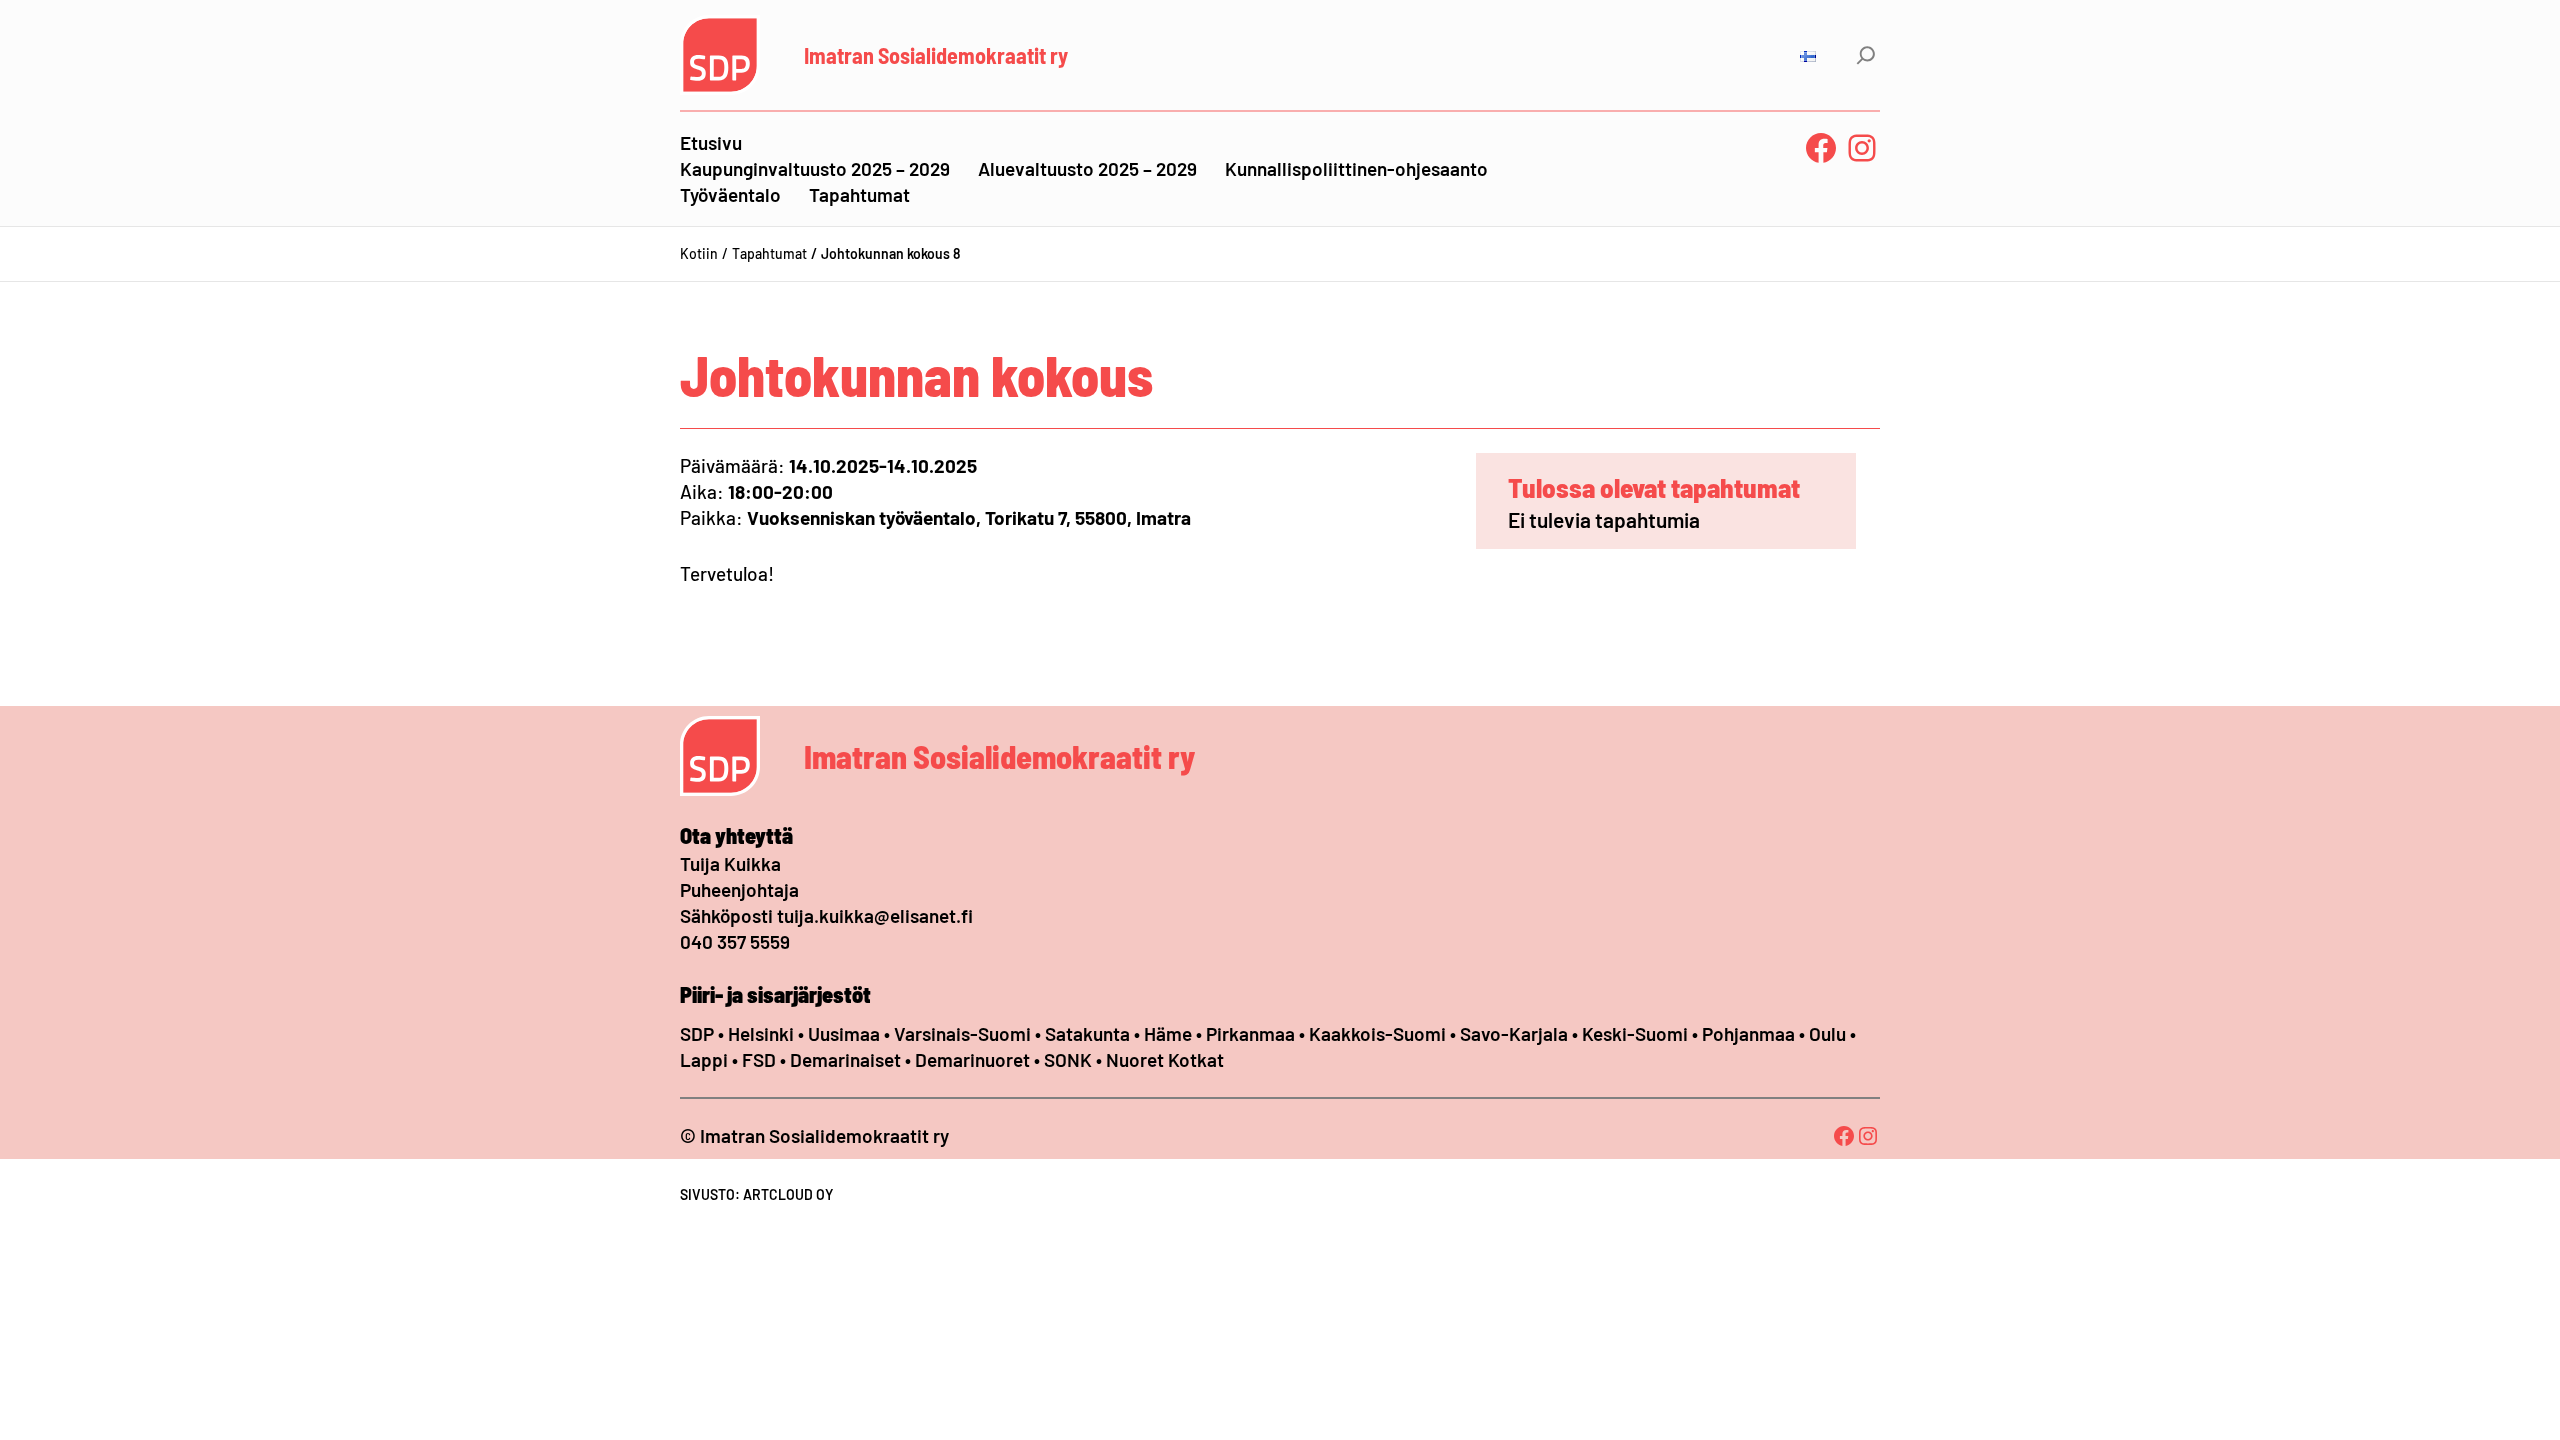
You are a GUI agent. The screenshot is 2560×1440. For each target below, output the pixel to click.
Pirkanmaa (1250, 1033)
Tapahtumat (769, 253)
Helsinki (763, 1033)
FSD (759, 1059)
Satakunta (1087, 1033)
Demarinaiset (845, 1059)
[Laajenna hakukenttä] (1866, 55)
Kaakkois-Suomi (1377, 1033)
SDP (697, 1033)
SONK (1068, 1059)
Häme (1170, 1033)
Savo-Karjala (1514, 1033)
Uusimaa (844, 1033)
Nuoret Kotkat (1165, 1059)
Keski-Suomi (1635, 1033)
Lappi (704, 1059)
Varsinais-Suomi (962, 1033)
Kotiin (699, 253)
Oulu (1827, 1033)
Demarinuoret (972, 1059)
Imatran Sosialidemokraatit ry (936, 55)
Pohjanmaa (1750, 1033)
